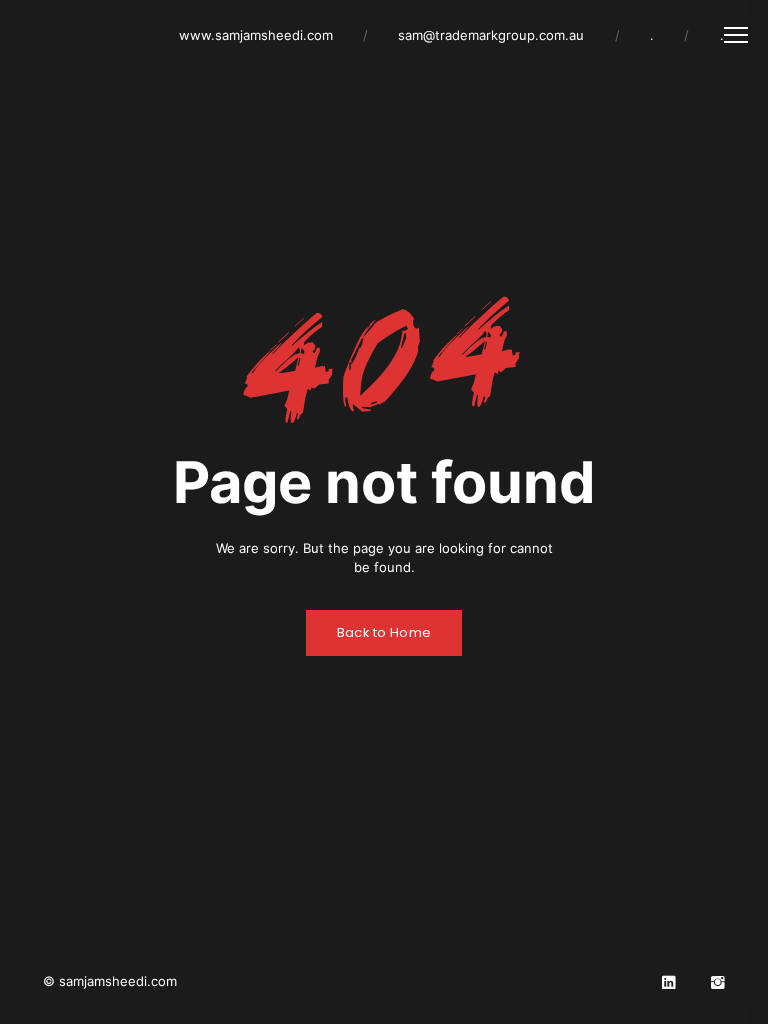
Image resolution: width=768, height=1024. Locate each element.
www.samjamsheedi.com (256, 35)
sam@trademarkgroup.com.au (491, 35)
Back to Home (384, 632)
